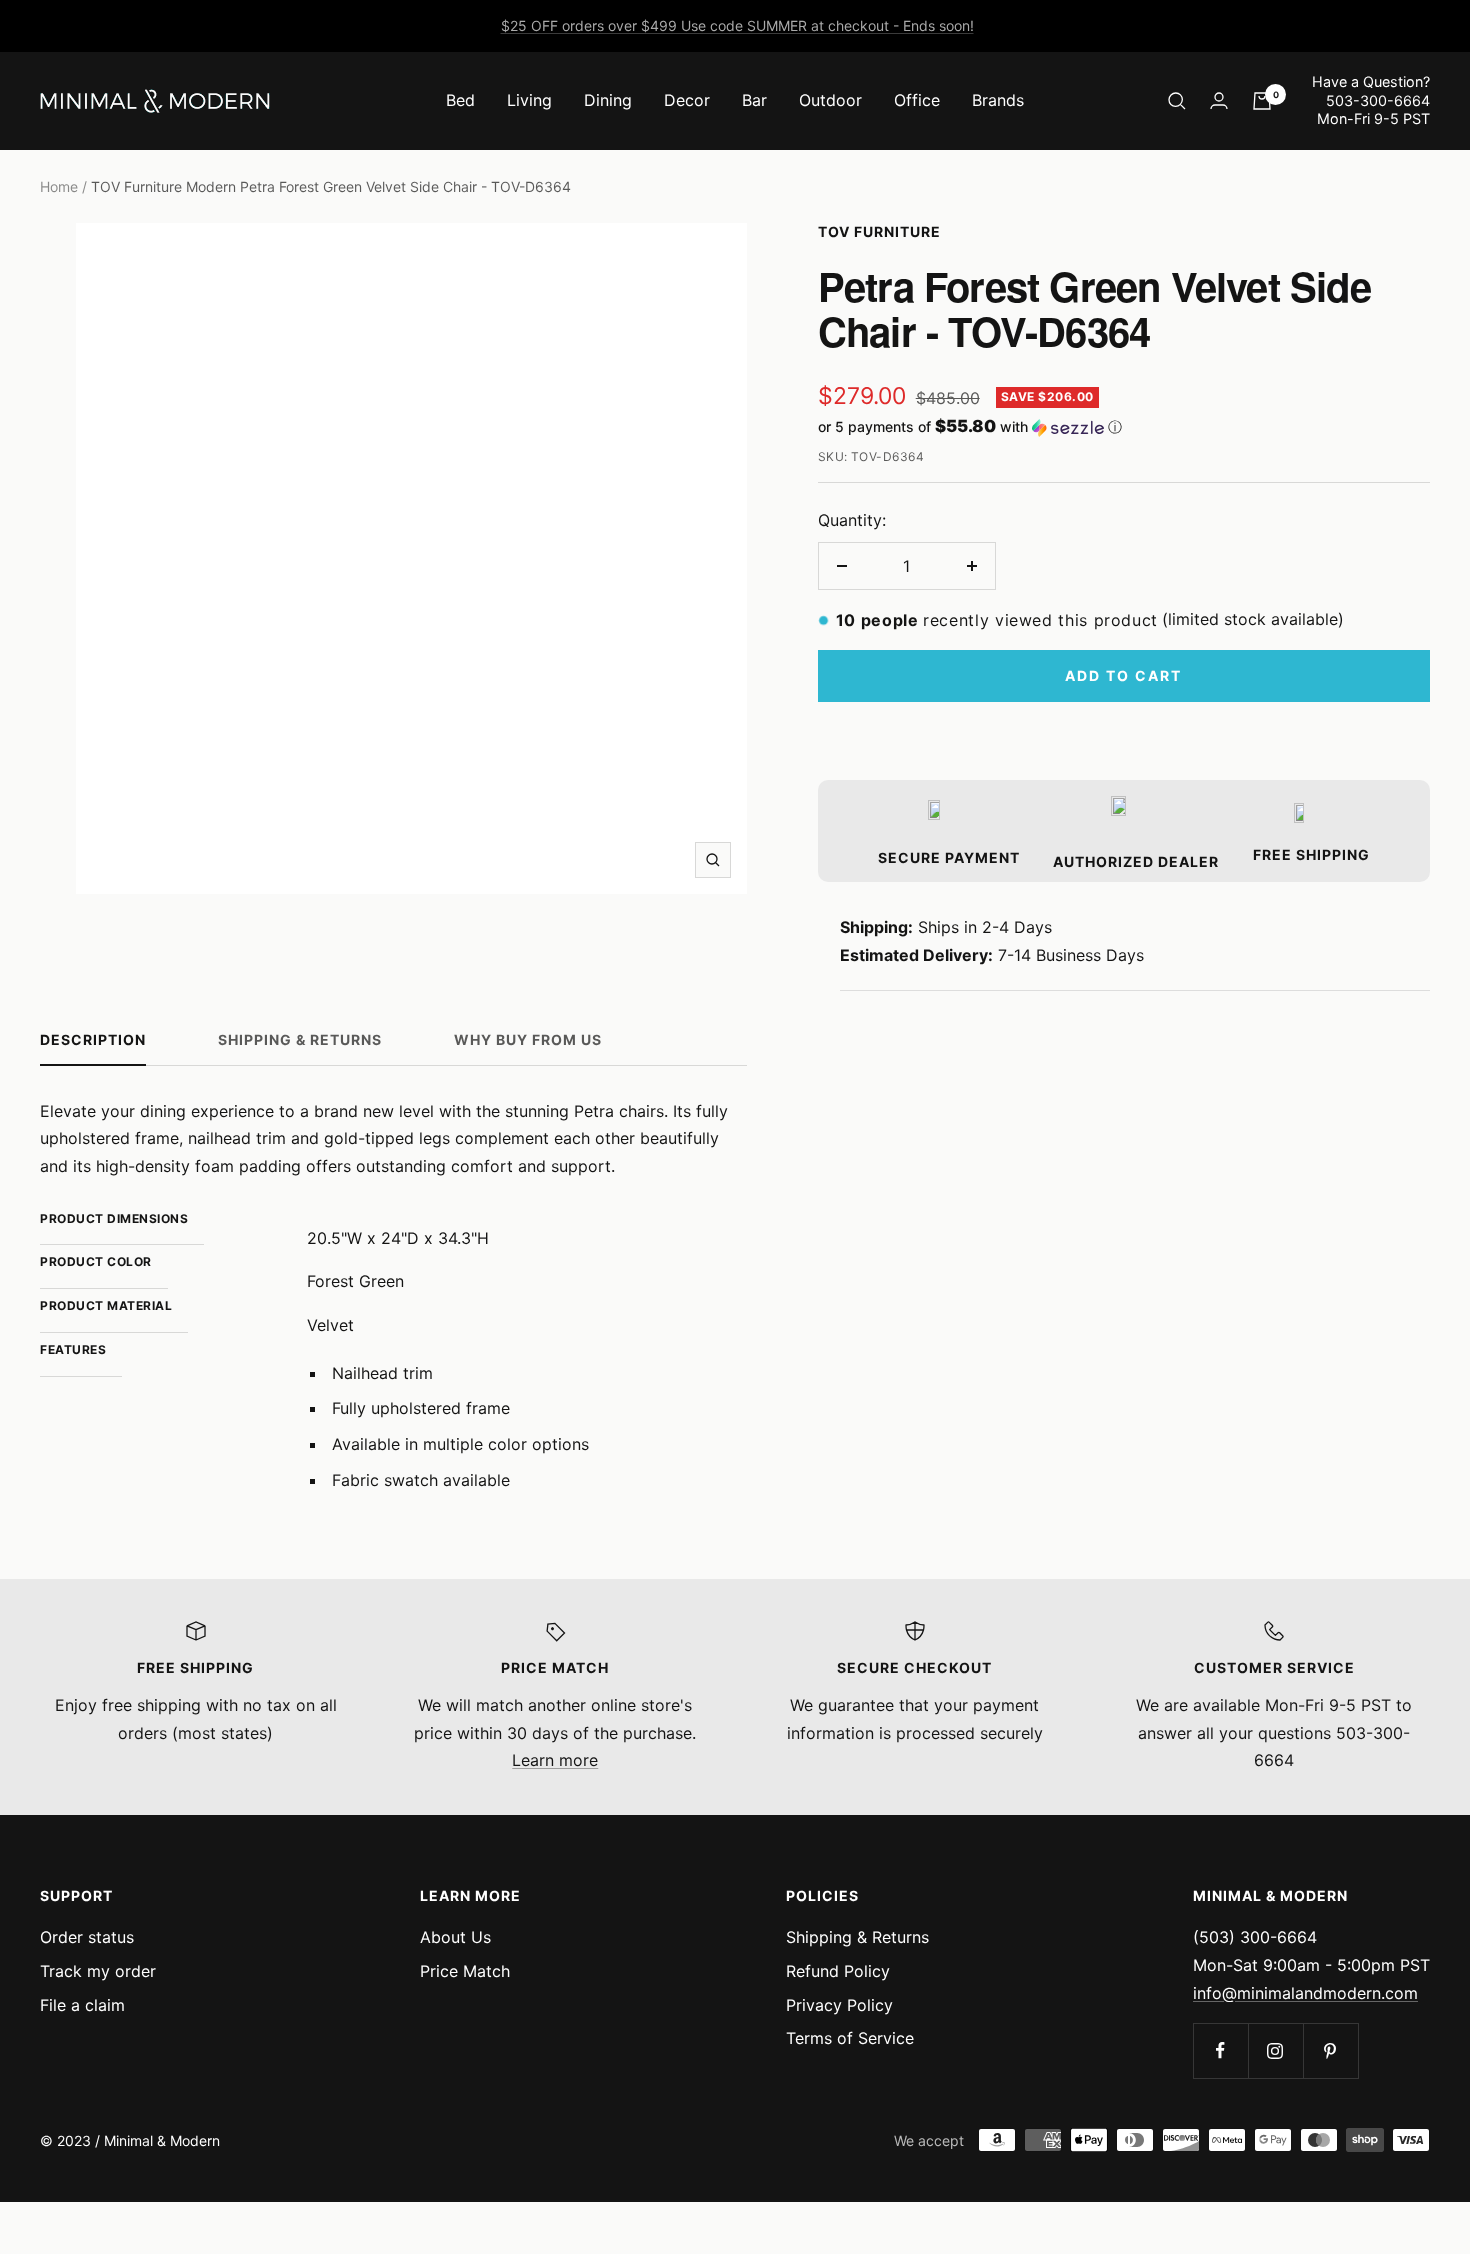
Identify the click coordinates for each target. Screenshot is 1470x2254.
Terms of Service (850, 2038)
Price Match (465, 1971)
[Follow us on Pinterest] (1330, 2050)
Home (59, 186)
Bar (754, 100)
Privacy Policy (839, 2005)
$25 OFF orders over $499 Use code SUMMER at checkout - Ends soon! (737, 25)
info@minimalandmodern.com (1305, 1993)
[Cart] (1262, 101)
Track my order (98, 1971)
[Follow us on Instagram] (1275, 2050)
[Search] (1177, 101)
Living (529, 100)
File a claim (82, 2005)
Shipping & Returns (300, 1039)
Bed (460, 100)
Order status (87, 1937)
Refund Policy (838, 1971)
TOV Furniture (879, 231)
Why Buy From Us (528, 1039)
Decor (687, 100)
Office (917, 100)
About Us (455, 1937)
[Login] (1219, 100)
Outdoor (830, 100)
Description (93, 1039)
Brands (998, 100)
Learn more (555, 1760)
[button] (1124, 427)
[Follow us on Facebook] (1220, 2050)
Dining (608, 100)
